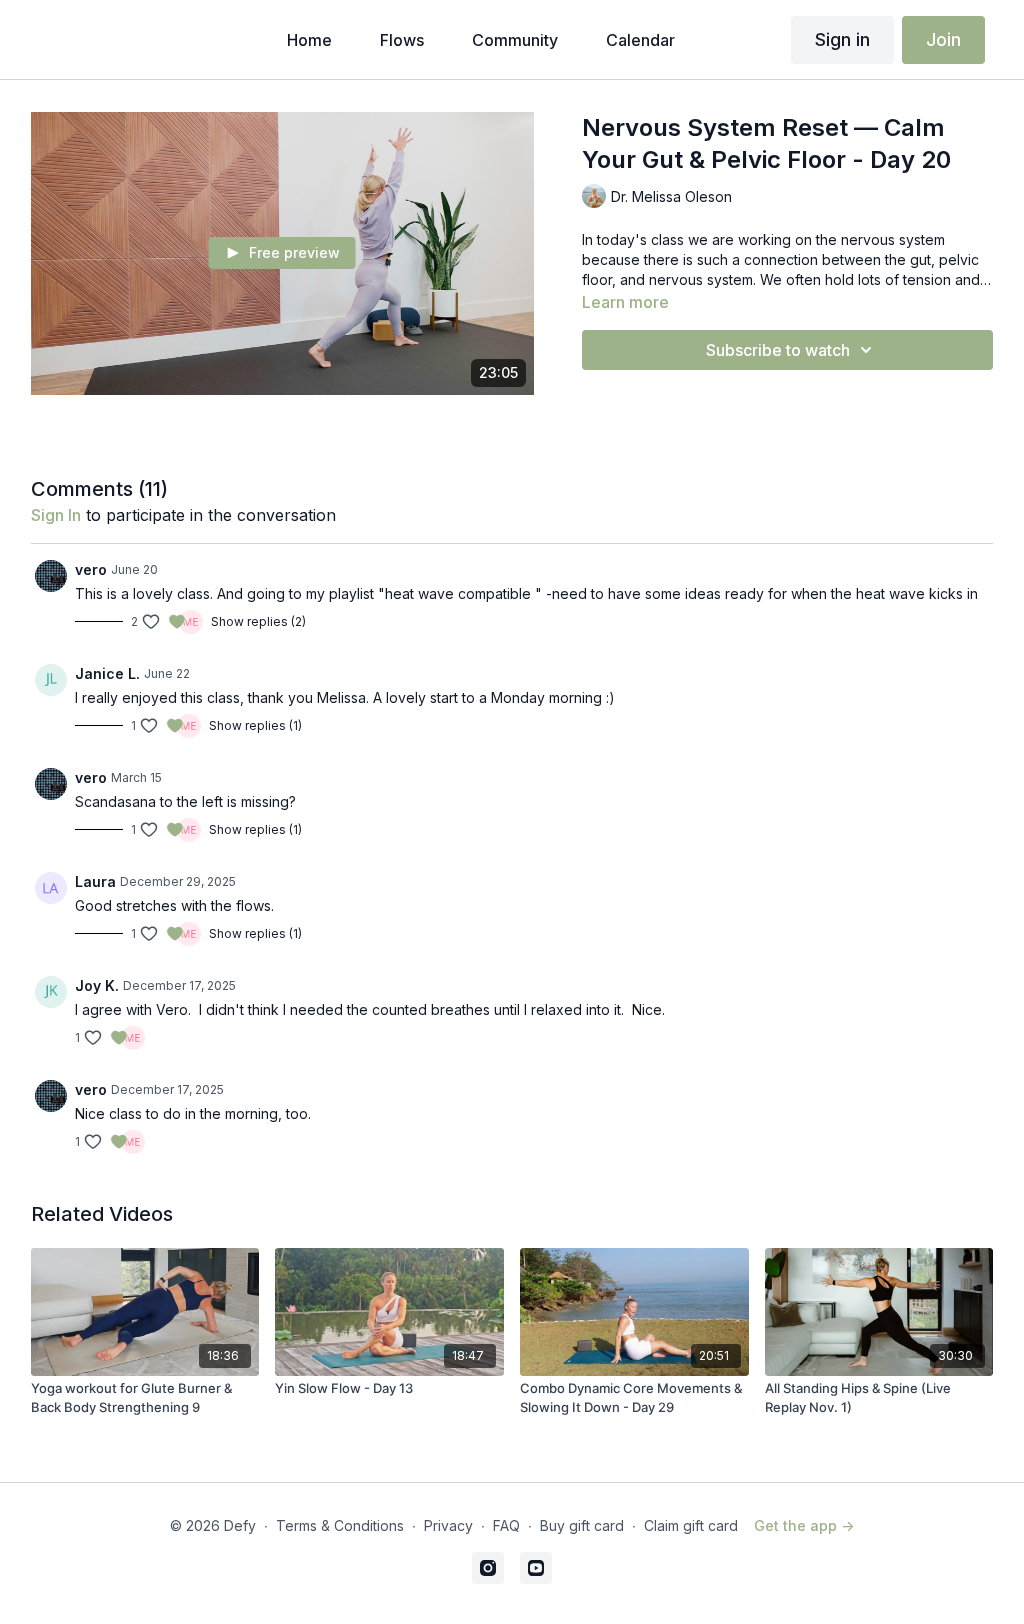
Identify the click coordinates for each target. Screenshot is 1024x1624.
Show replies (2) (258, 621)
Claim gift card (691, 1525)
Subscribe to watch (778, 350)
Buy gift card (582, 1525)
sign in (56, 515)
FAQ (506, 1525)
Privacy (448, 1525)
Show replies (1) (255, 725)
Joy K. (97, 985)
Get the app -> (804, 1525)
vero (91, 569)
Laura (95, 881)
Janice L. (107, 673)
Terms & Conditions (340, 1525)
